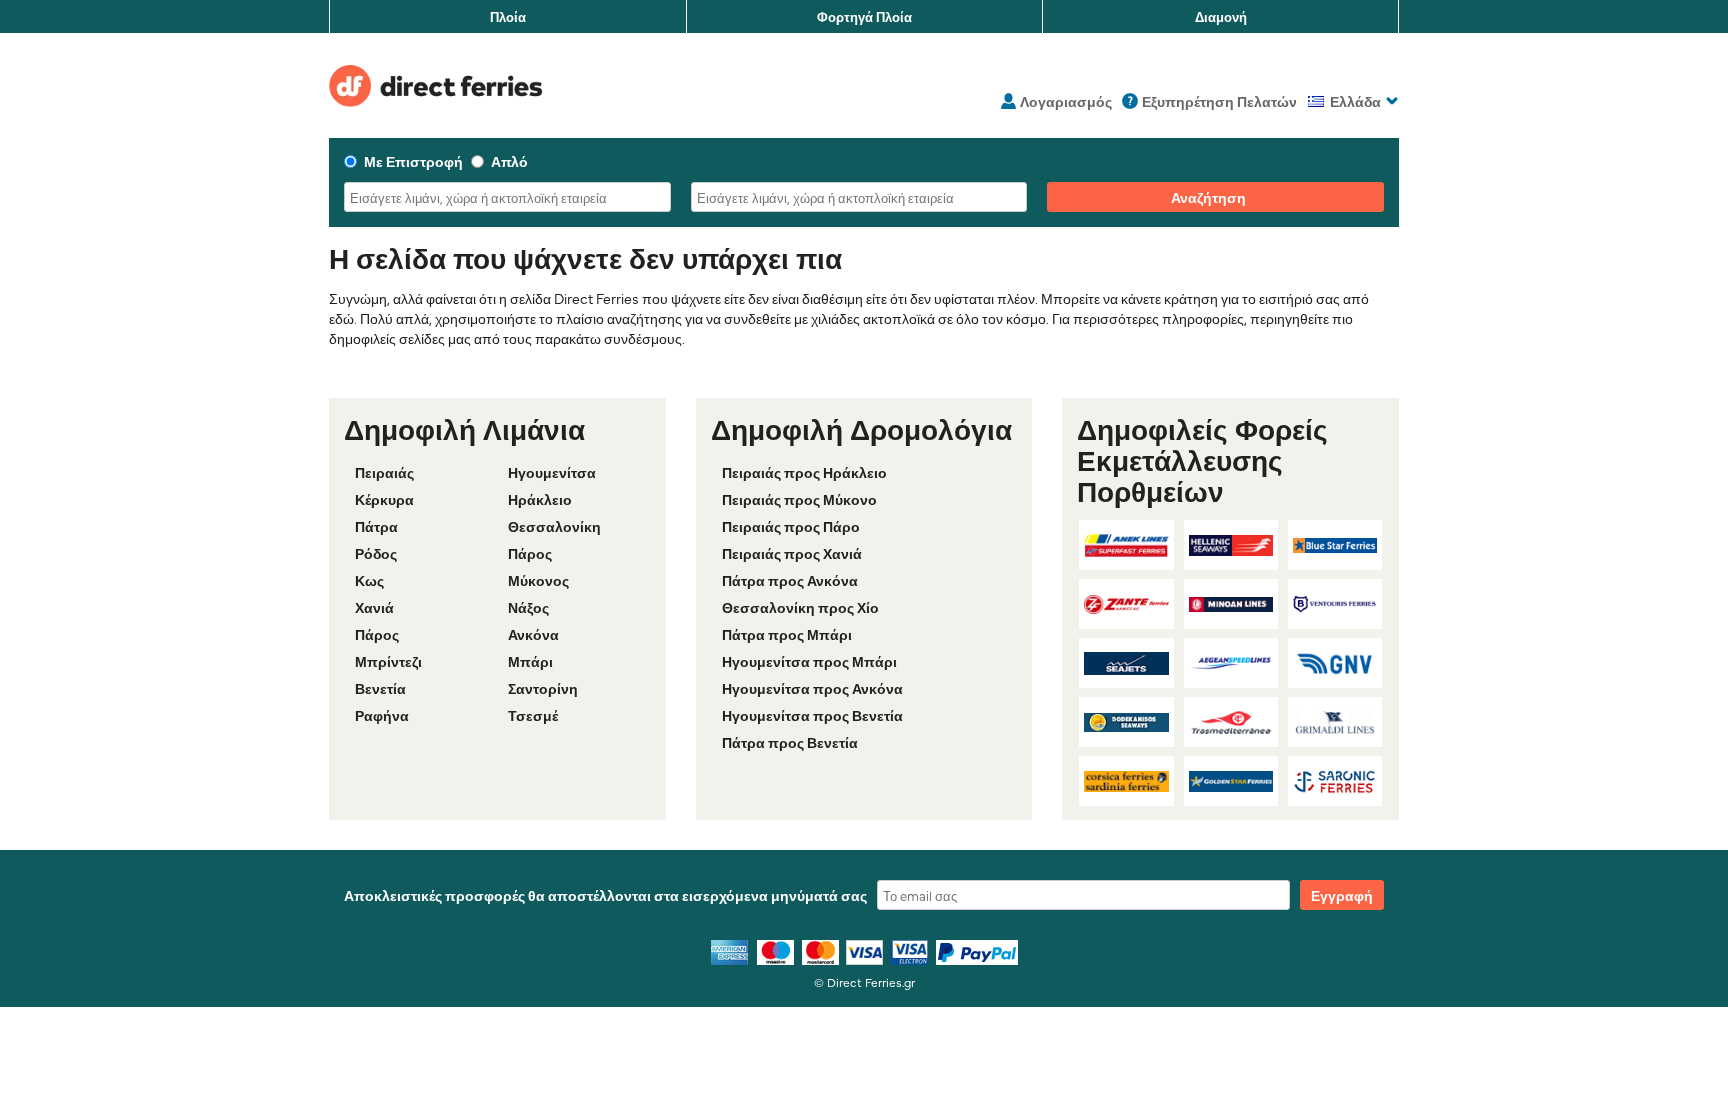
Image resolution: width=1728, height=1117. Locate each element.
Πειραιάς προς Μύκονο (799, 499)
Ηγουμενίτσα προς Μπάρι (809, 661)
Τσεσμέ (533, 715)
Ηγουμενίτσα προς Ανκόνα (812, 688)
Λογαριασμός (1066, 101)
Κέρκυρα (384, 499)
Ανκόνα (533, 634)
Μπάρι (530, 661)
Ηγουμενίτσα (552, 472)
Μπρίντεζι (388, 661)
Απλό (509, 161)
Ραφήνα (382, 715)
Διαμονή (1221, 16)
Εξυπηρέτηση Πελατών (1219, 101)
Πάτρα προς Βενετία (790, 742)
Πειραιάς (384, 472)
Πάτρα (376, 526)
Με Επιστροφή (413, 161)
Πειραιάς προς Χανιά (792, 553)
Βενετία (380, 688)
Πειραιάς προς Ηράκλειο (804, 472)
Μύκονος (538, 580)
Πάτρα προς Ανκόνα (790, 580)
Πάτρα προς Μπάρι (787, 634)
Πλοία (508, 16)
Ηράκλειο (540, 499)
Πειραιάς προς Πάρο (791, 526)
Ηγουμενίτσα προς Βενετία (812, 715)
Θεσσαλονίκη (554, 526)
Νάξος (528, 607)
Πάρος (530, 553)
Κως (369, 580)
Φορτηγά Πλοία (864, 16)
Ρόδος (376, 553)
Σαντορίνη (543, 688)
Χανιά (374, 607)
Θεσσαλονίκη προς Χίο (800, 607)
